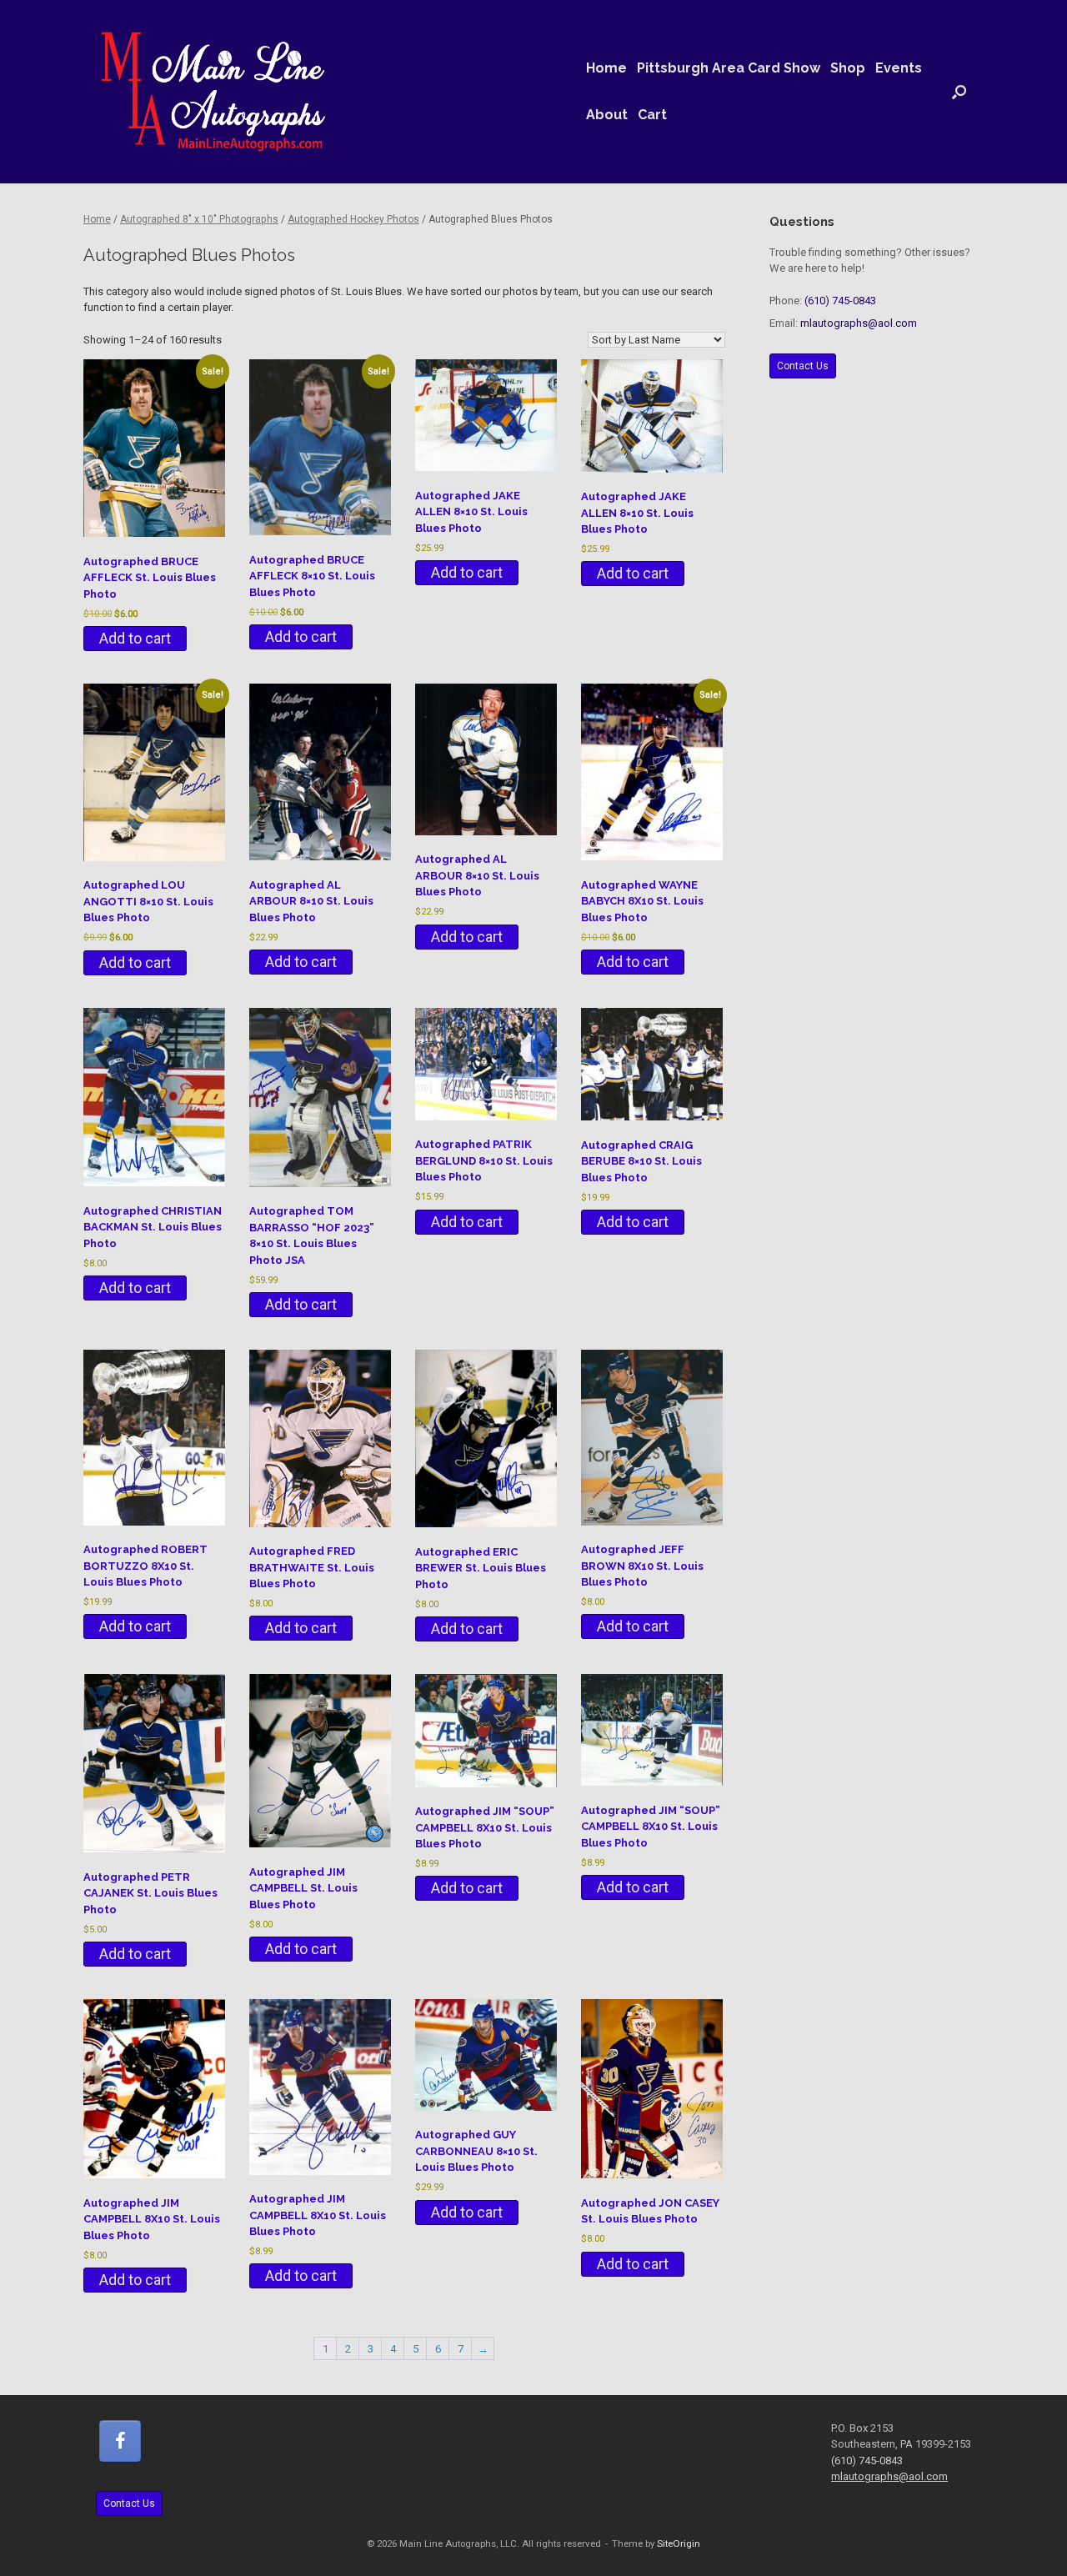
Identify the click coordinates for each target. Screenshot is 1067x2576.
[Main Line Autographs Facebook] (120, 2441)
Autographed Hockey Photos (353, 219)
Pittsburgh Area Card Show (729, 68)
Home (606, 68)
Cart (652, 115)
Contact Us (803, 366)
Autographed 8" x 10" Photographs (199, 219)
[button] (959, 92)
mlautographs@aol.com (859, 323)
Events (899, 68)
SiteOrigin (679, 2543)
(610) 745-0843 (840, 301)
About (607, 115)
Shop (848, 68)
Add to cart (135, 638)
